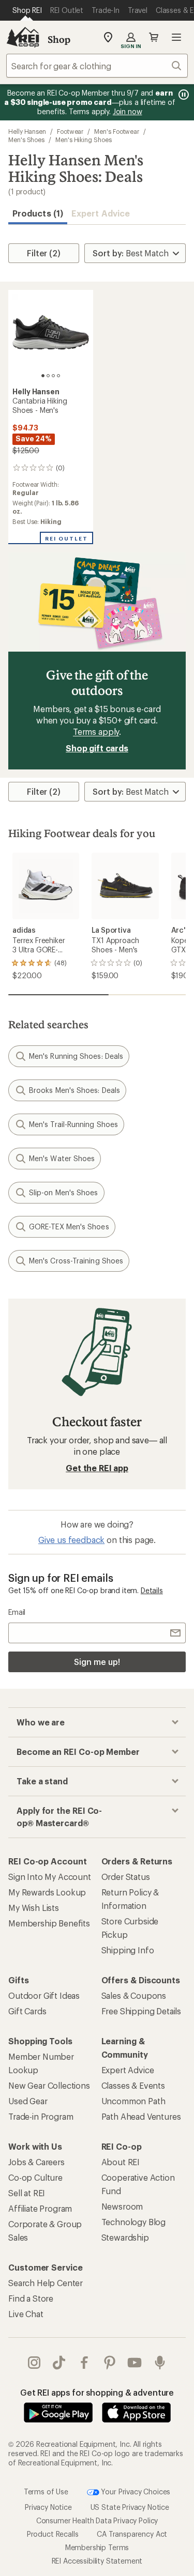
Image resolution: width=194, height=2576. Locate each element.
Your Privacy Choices (135, 2492)
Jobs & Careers (36, 2162)
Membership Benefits (49, 1923)
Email (17, 1612)
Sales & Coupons (134, 1995)
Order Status (126, 1877)
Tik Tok (59, 2363)
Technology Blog (134, 2222)
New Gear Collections (49, 2085)
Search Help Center (46, 2283)
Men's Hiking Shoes (84, 140)
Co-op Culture (35, 2177)
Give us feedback (71, 1540)
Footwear (70, 131)
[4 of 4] (58, 376)
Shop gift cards (97, 748)
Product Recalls (53, 2534)
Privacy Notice (48, 2507)
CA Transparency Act (132, 2534)
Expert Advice (101, 213)
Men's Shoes (26, 140)
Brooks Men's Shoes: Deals (74, 1090)
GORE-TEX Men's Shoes (69, 1227)
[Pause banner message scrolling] (183, 95)
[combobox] (97, 66)
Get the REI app (97, 1468)
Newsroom (122, 2206)
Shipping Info (128, 1950)
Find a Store (31, 2298)
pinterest (110, 2363)
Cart (154, 37)
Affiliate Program (40, 2208)
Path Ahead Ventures (141, 2116)
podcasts (160, 2363)
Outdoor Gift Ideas (44, 1995)
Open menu (176, 37)
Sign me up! (97, 1662)
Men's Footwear (117, 131)
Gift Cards (27, 2011)
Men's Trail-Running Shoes (73, 1124)
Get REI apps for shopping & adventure (97, 2392)
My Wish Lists (34, 1908)
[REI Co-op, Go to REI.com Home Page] (23, 37)
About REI (121, 2162)
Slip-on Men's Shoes (64, 1192)
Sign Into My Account (50, 1877)
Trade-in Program (41, 2116)
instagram (34, 2363)
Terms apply (96, 731)
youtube (135, 2363)
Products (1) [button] (38, 213)
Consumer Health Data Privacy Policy (97, 2520)
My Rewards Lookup (47, 1892)
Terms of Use (46, 2492)
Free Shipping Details (141, 2011)
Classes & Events (133, 2085)
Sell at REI (27, 2193)
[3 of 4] (53, 376)
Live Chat (26, 2314)
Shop (59, 39)
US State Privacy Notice (130, 2507)
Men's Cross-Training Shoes (76, 1261)
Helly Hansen (27, 131)
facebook (85, 2363)
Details (152, 1590)
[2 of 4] (48, 376)
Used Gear (28, 2101)
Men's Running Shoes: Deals (76, 1056)
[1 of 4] (43, 376)
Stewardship (125, 2237)
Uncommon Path (133, 2101)
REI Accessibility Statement (97, 2561)
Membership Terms (97, 2547)
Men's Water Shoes (62, 1158)
